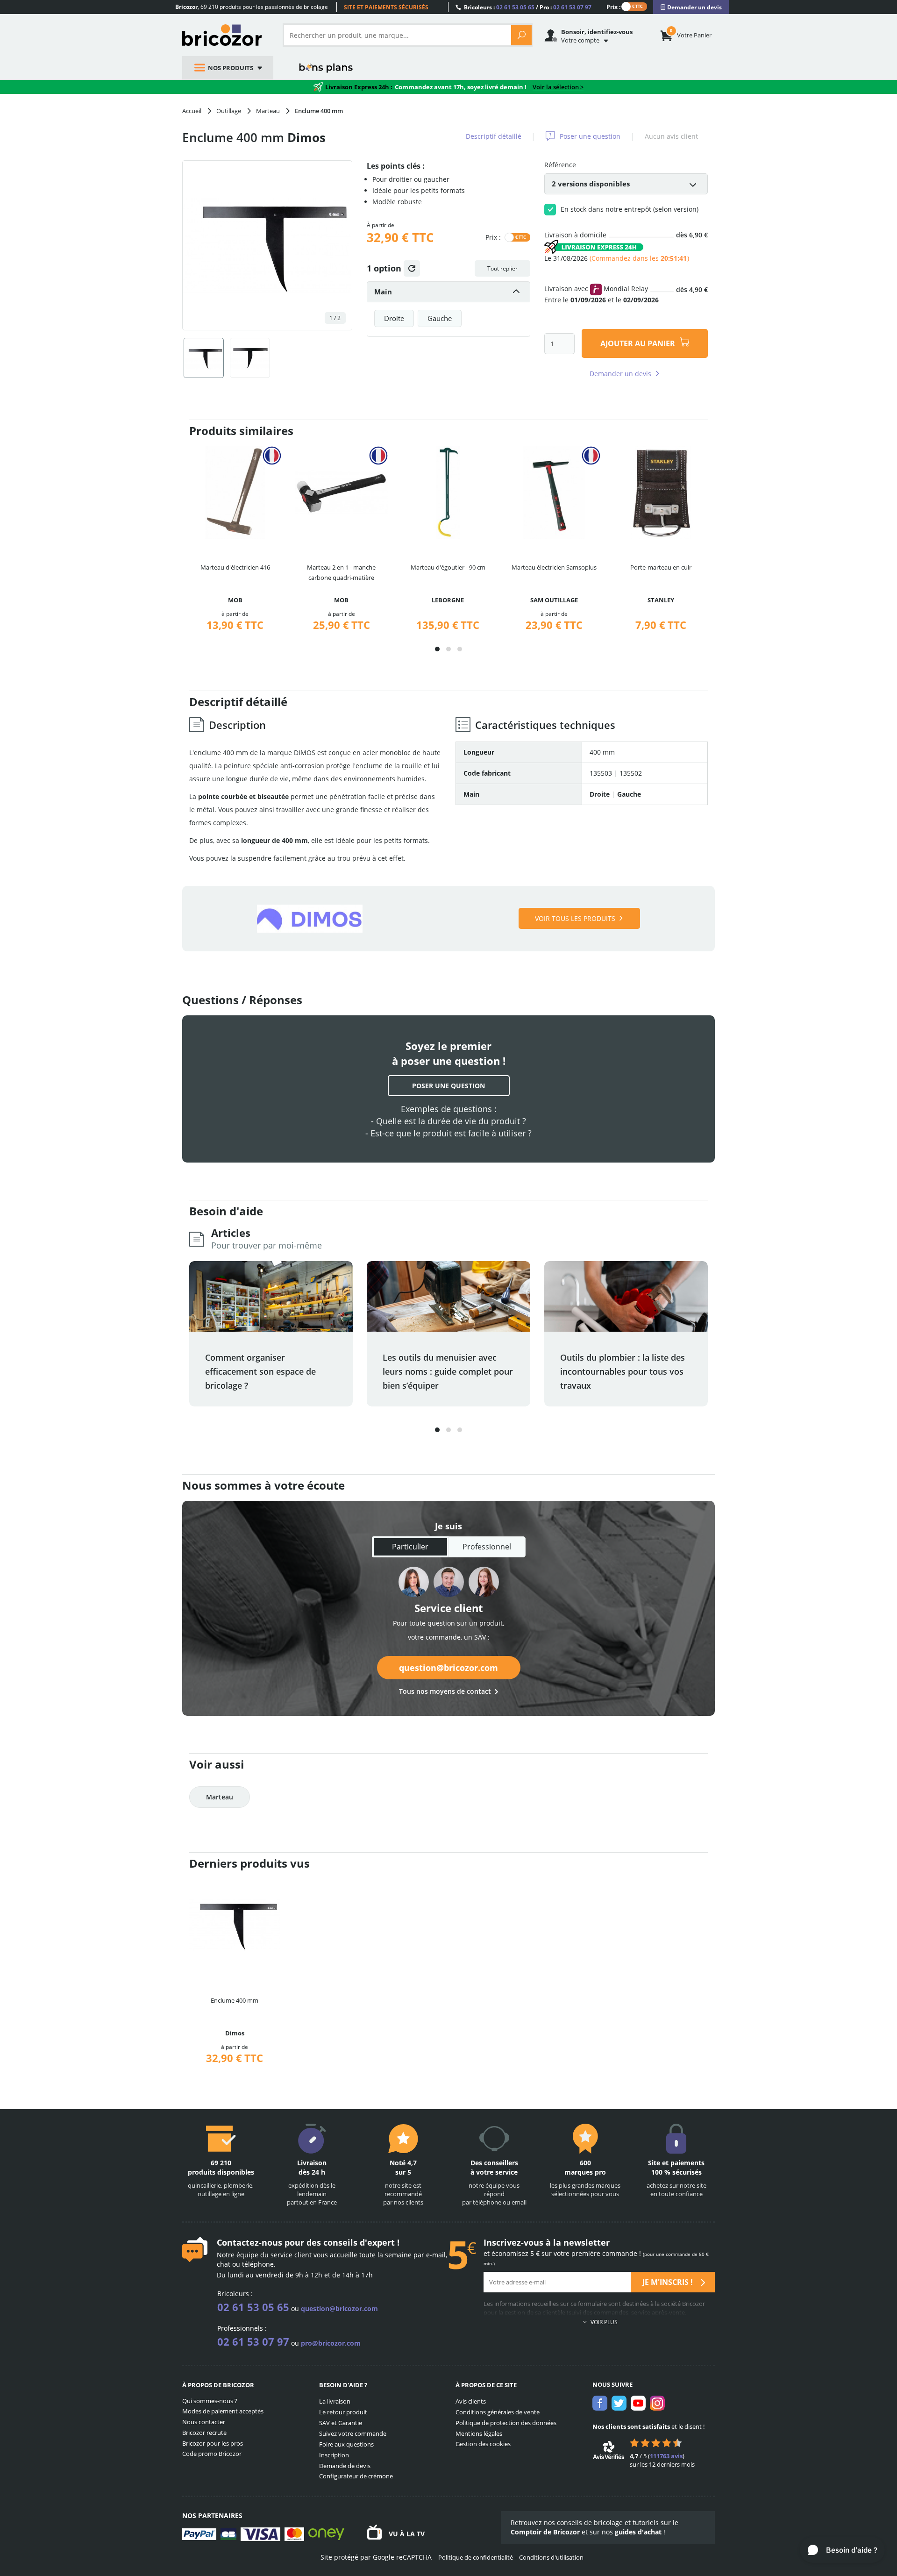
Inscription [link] (334, 2455)
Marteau (220, 1797)
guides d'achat (638, 2532)
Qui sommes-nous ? (210, 2401)
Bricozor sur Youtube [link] (638, 2403)
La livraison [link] (335, 2401)
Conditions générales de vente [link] (498, 2412)
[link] (691, 7)
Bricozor (225, 35)
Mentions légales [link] (479, 2433)
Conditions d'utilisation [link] (551, 2557)
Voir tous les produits (575, 918)
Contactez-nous (249, 2242)
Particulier (410, 1547)
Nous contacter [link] (204, 2422)
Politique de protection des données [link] (506, 2423)
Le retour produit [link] (343, 2412)
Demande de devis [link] (345, 2466)
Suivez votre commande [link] (353, 2433)
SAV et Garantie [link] (341, 2423)
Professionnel (487, 1547)
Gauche (440, 318)
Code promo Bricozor (212, 2454)
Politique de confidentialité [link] (476, 2557)
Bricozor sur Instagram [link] (657, 2403)
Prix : (613, 6)
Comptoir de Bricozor (545, 2532)
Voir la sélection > (558, 87)
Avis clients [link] (471, 2401)
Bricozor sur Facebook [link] (600, 2403)
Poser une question (590, 136)
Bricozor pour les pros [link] (213, 2443)
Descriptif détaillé (494, 136)
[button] (437, 649)
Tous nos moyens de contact (445, 1691)
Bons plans (326, 68)
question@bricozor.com (448, 1668)
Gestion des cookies (483, 2444)
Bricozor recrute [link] (204, 2433)
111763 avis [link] (666, 2456)
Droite (394, 318)
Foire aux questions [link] (346, 2444)
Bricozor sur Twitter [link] (619, 2403)
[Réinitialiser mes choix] (412, 268)
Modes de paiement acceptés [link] (223, 2411)
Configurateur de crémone (356, 2476)
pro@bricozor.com (331, 2343)
